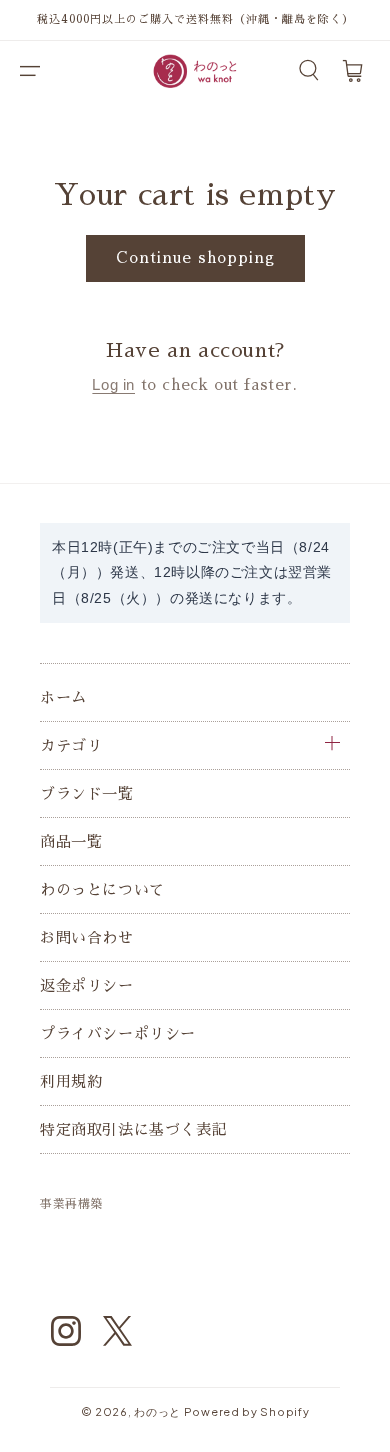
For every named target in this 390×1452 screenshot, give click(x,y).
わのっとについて (102, 889)
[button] (30, 71)
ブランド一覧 (87, 793)
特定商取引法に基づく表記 (133, 1129)
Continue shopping (195, 257)
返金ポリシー (87, 985)
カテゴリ (71, 745)
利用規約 (71, 1081)
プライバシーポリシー (118, 1033)
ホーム (63, 697)
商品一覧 (71, 841)
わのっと (157, 1411)
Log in (113, 384)
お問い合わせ (87, 937)
